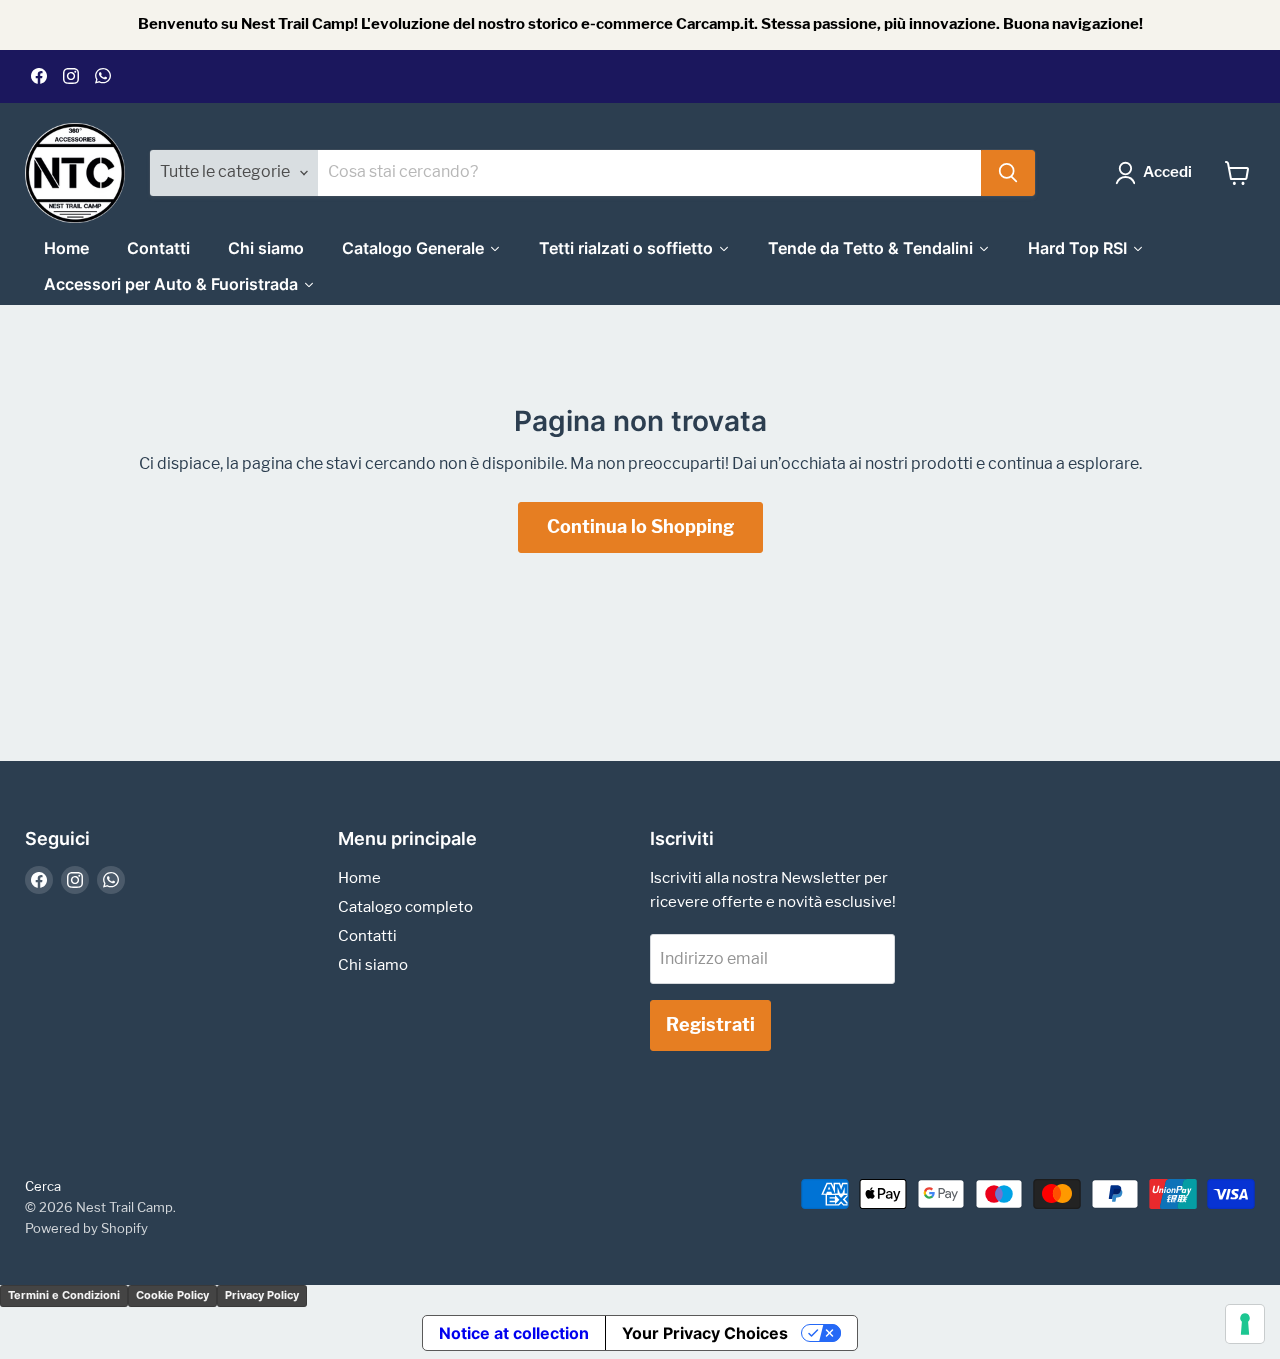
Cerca (43, 1186)
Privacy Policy (262, 1295)
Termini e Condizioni (64, 1295)
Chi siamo (373, 965)
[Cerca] (1008, 173)
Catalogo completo (405, 907)
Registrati (710, 1024)
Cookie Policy (172, 1295)
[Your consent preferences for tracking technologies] (1245, 1324)
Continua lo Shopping (640, 526)
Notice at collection (514, 1333)
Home (359, 878)
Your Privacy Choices (705, 1333)
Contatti (367, 936)
